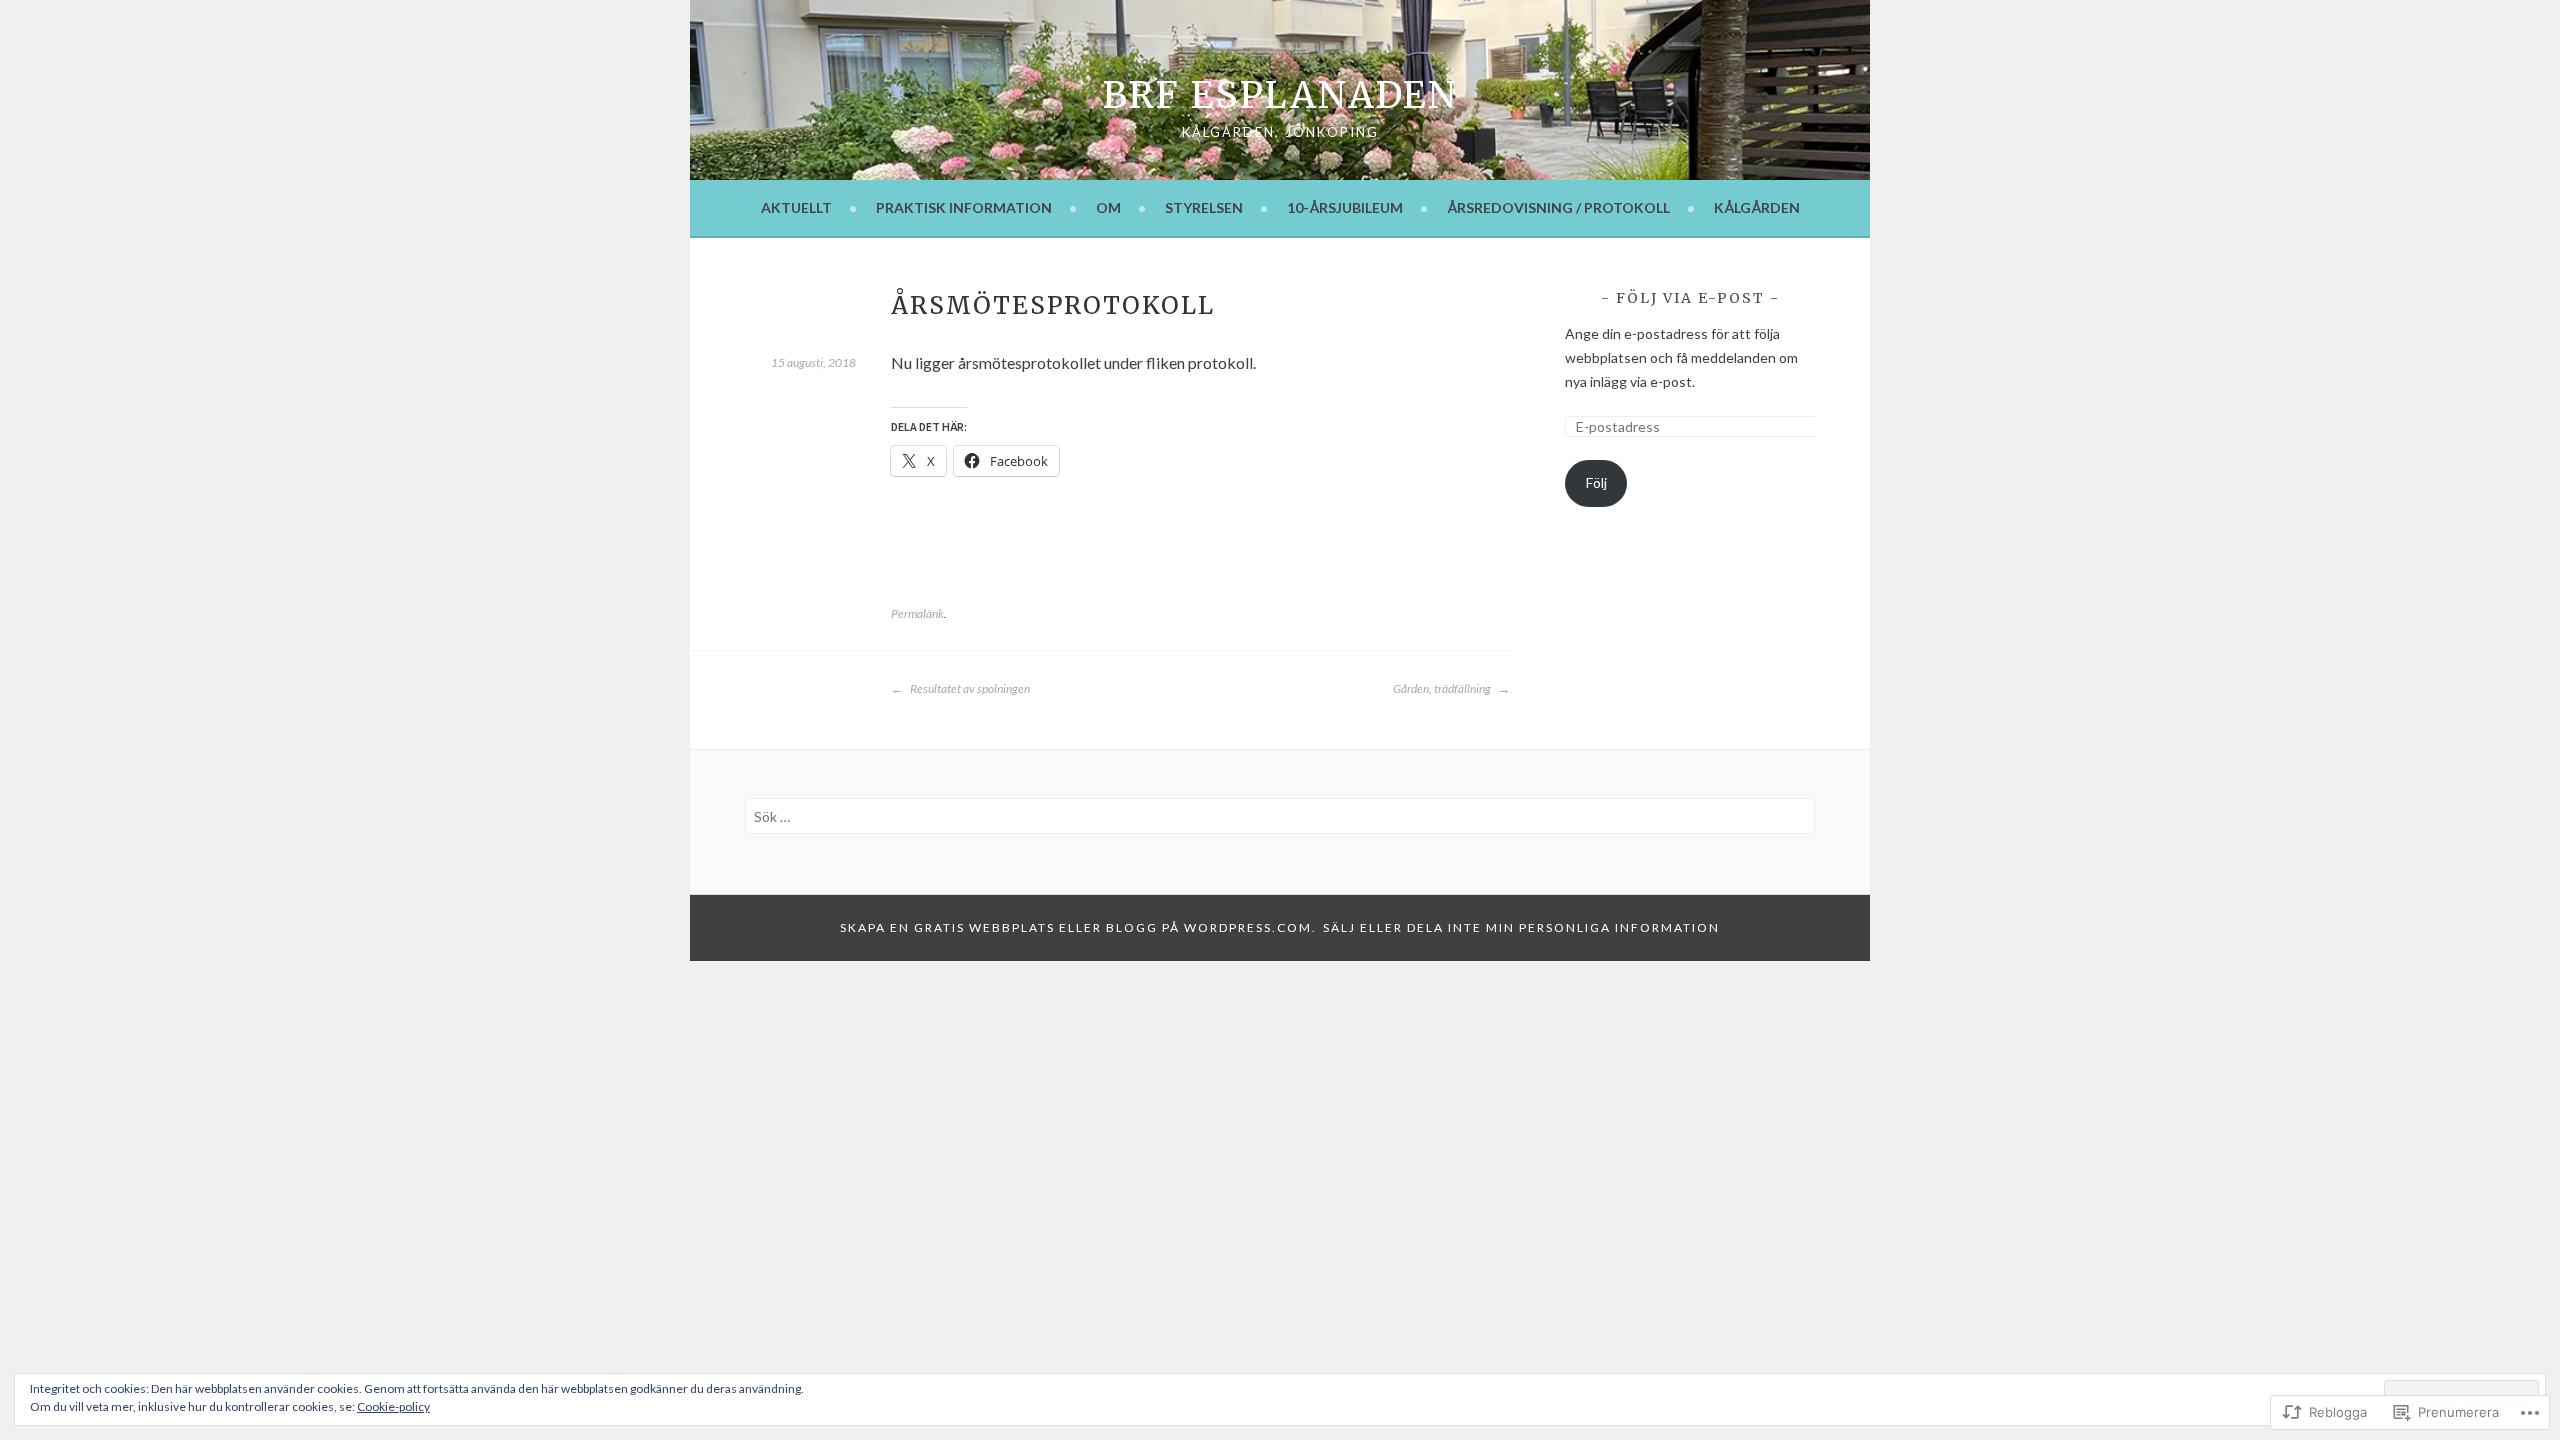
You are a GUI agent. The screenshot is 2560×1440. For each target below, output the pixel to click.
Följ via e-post (1690, 298)
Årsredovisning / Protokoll (1558, 207)
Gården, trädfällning (1443, 688)
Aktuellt (796, 207)
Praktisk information (964, 207)
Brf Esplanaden (1280, 95)
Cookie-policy (393, 1406)
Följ (1596, 482)
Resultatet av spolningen (969, 688)
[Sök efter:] (1280, 816)
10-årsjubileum (1345, 207)
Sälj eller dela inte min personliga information (1521, 927)
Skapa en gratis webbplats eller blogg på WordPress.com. (1078, 927)
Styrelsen (1204, 207)
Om (1108, 207)
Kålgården (1757, 207)
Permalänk (917, 613)
